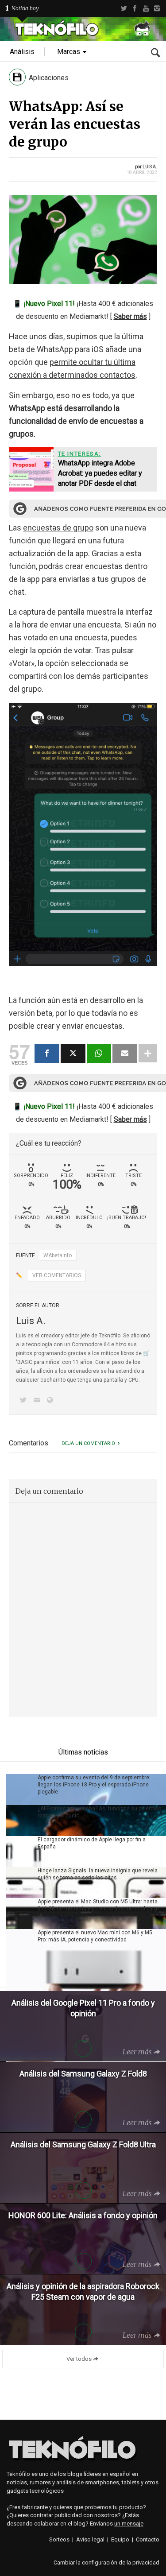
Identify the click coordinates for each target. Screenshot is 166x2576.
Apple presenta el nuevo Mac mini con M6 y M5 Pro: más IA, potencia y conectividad (95, 1936)
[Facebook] (135, 8)
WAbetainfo (58, 1255)
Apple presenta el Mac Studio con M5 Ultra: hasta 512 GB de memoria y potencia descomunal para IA (98, 1909)
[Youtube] (146, 8)
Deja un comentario (88, 1443)
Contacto (148, 2539)
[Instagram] (157, 8)
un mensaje (129, 2524)
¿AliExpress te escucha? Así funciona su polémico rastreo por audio (99, 1812)
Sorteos (59, 2539)
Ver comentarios (57, 1275)
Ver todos (79, 2359)
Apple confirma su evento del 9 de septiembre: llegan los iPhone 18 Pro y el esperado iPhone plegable (94, 1785)
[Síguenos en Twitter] (25, 1401)
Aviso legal (90, 2539)
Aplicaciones (49, 78)
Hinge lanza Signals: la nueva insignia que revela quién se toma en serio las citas (98, 1874)
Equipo (120, 2539)
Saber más (130, 316)
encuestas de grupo (58, 528)
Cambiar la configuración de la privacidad (106, 2562)
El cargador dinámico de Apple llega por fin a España (92, 1843)
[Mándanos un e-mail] (38, 1401)
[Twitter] (124, 8)
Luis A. (150, 167)
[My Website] (52, 1401)
